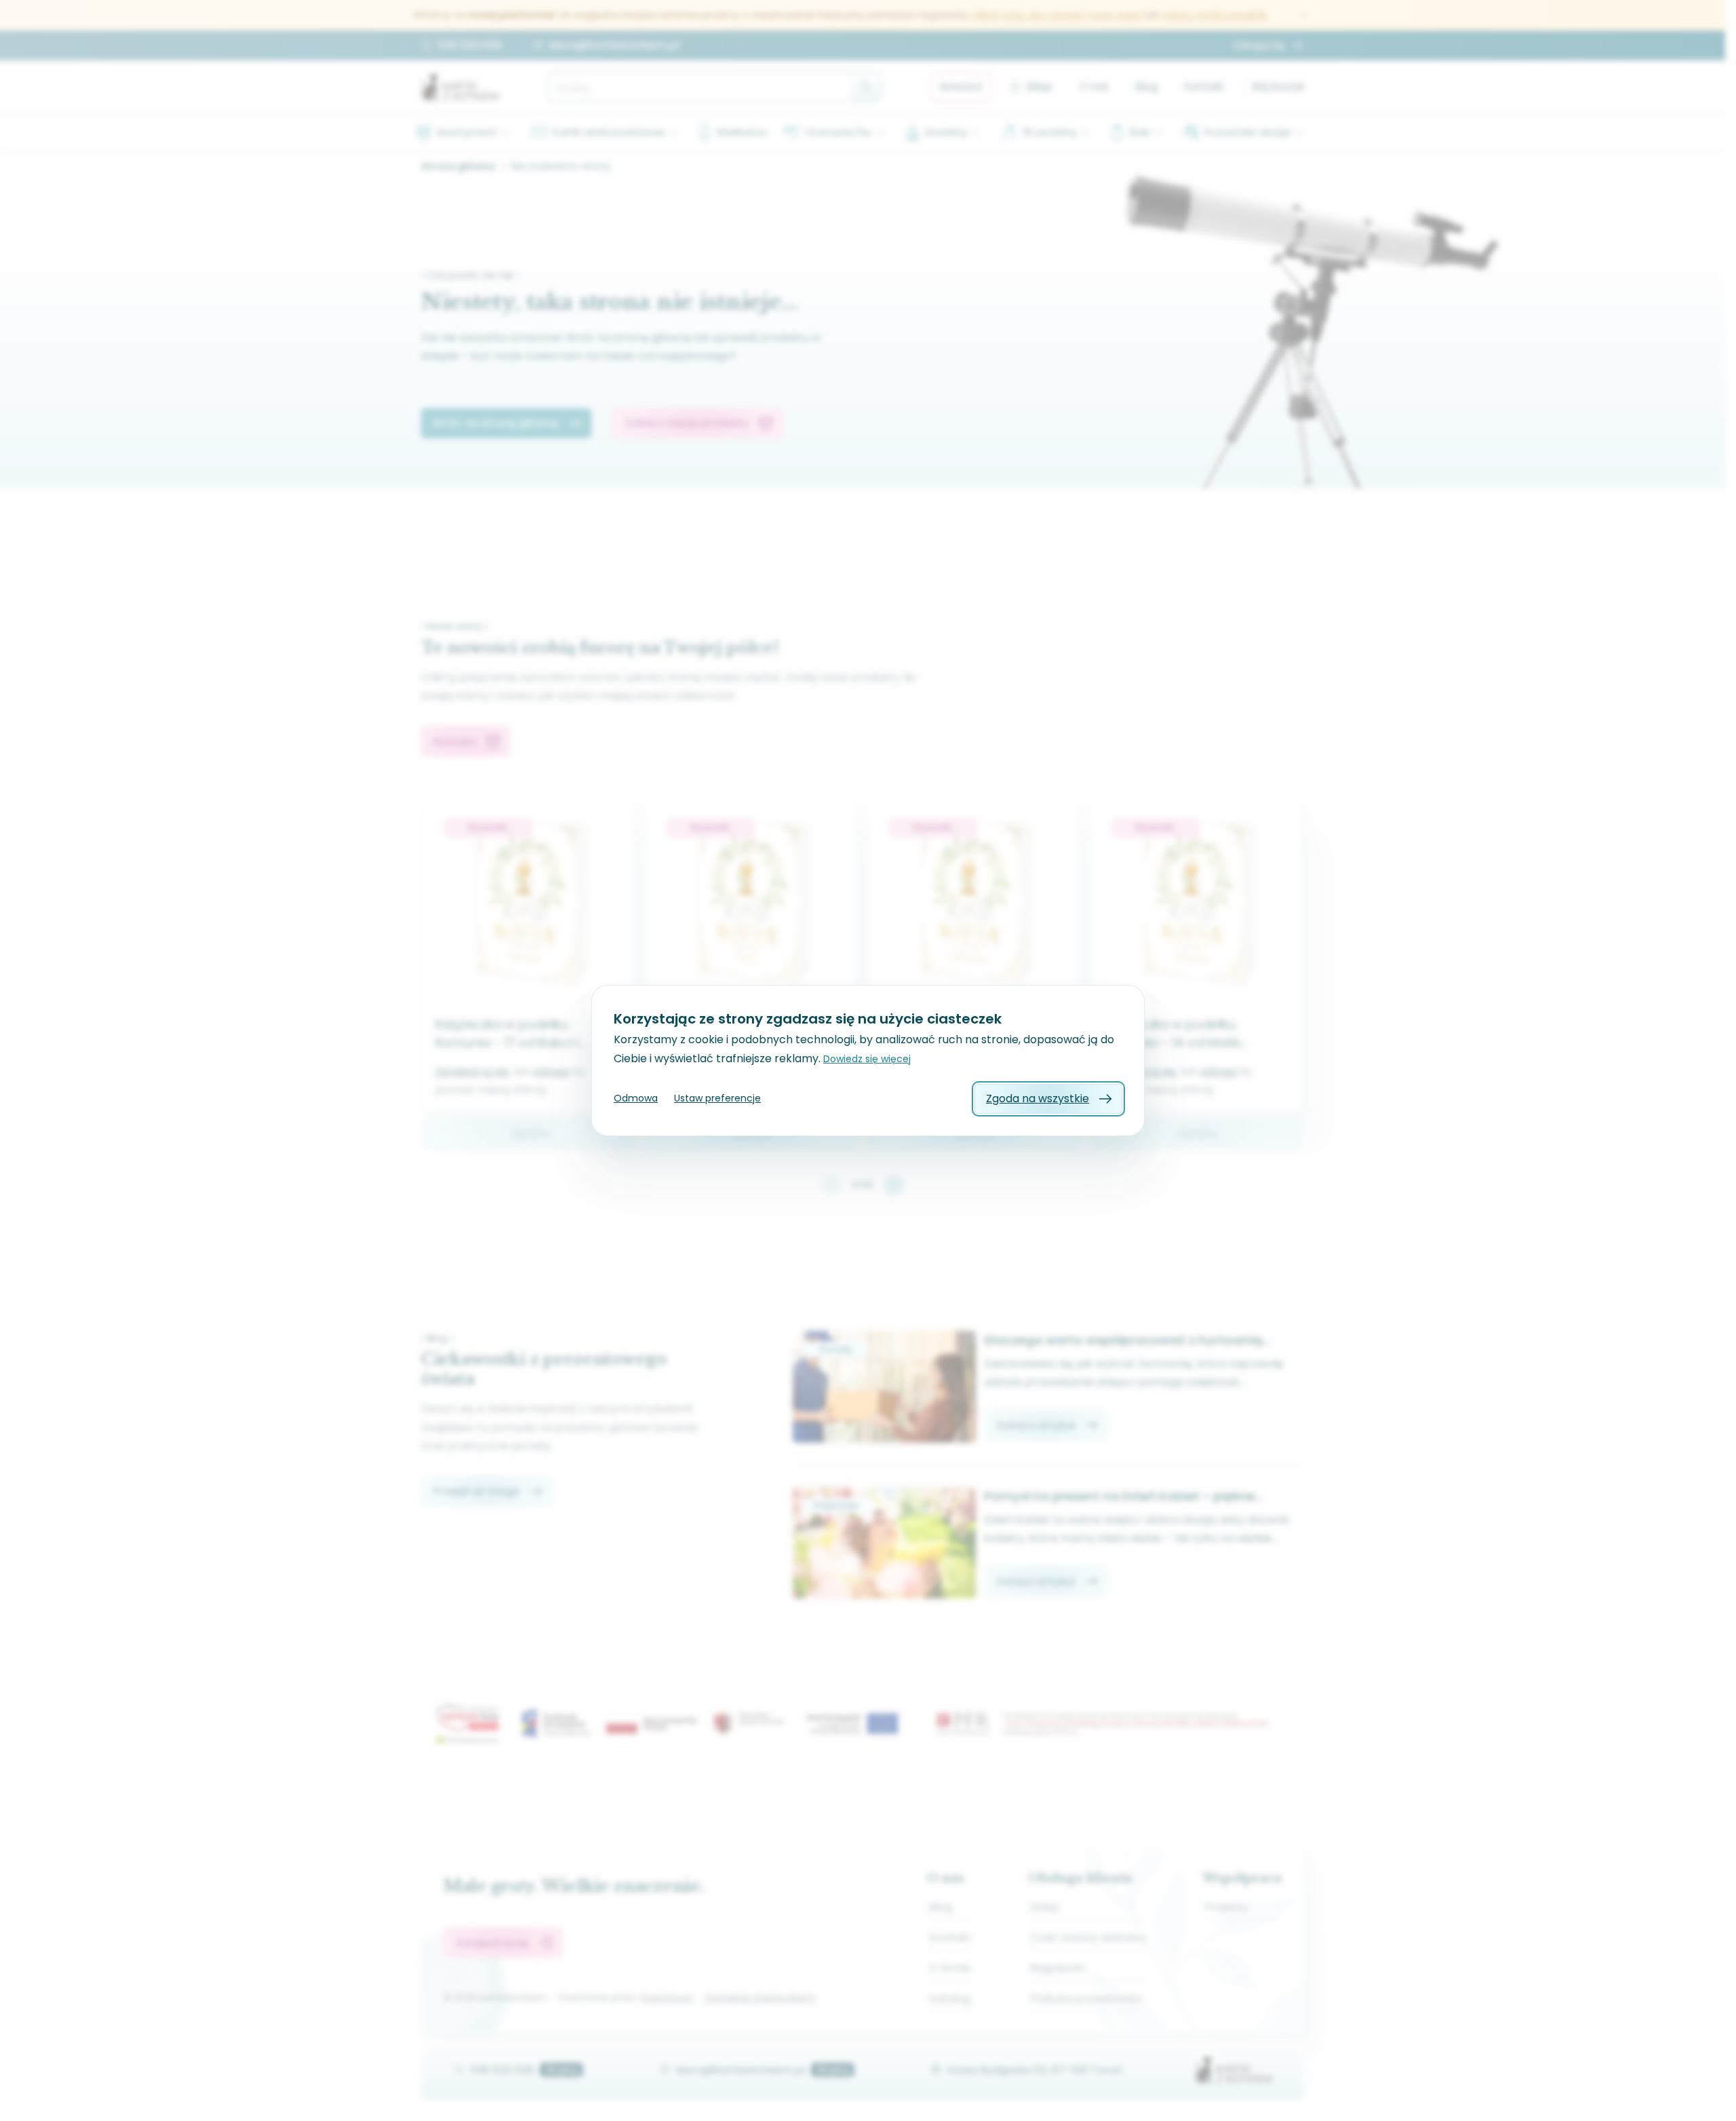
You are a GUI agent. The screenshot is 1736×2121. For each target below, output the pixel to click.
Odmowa (636, 1098)
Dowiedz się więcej (867, 1059)
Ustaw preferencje (717, 1098)
